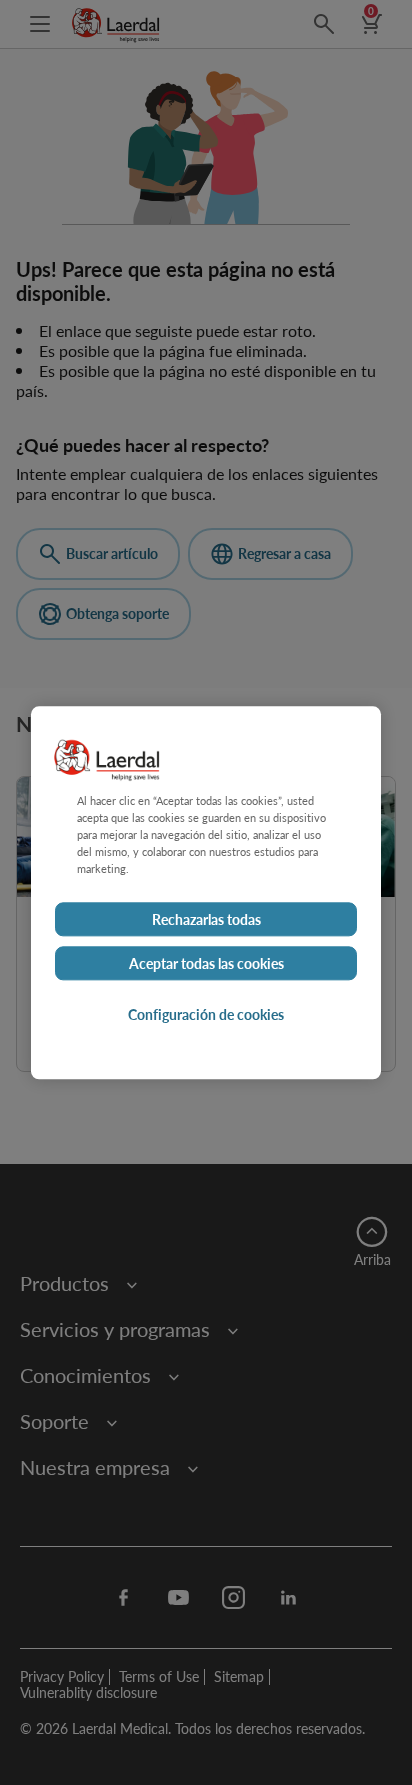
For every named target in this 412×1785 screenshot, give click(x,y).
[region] (206, 892)
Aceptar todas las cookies (206, 963)
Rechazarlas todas (206, 919)
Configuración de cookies (206, 1014)
